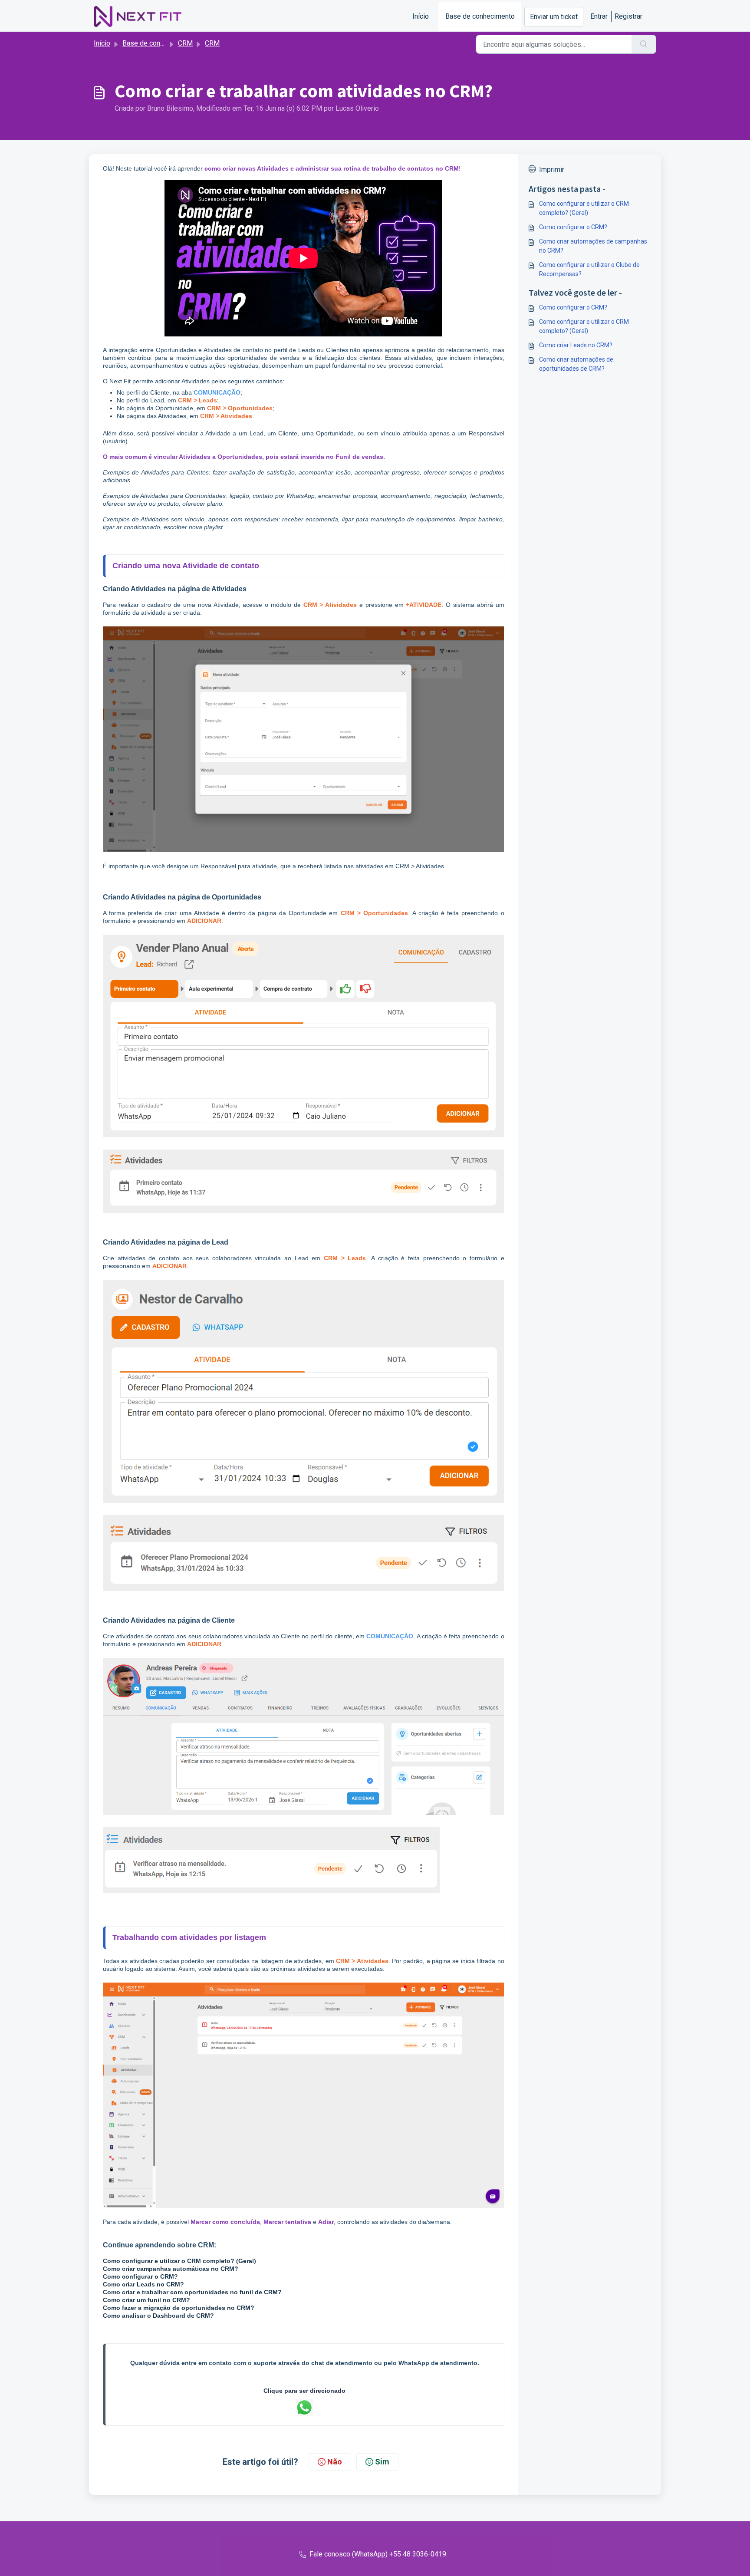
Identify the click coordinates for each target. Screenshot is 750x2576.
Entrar (599, 16)
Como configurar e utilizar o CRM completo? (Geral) (179, 2261)
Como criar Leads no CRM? (143, 2284)
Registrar (628, 16)
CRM (185, 43)
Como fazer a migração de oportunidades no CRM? (179, 2308)
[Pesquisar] (644, 44)
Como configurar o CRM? (140, 2276)
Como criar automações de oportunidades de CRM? (576, 364)
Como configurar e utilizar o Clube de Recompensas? (589, 269)
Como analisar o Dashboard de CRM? (158, 2316)
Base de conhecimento (480, 16)
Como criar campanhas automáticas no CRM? (171, 2269)
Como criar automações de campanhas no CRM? (593, 246)
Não (335, 2462)
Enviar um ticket (554, 17)
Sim (382, 2462)
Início (421, 16)
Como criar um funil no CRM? (146, 2300)
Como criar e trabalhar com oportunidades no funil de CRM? (192, 2292)
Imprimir (552, 170)
